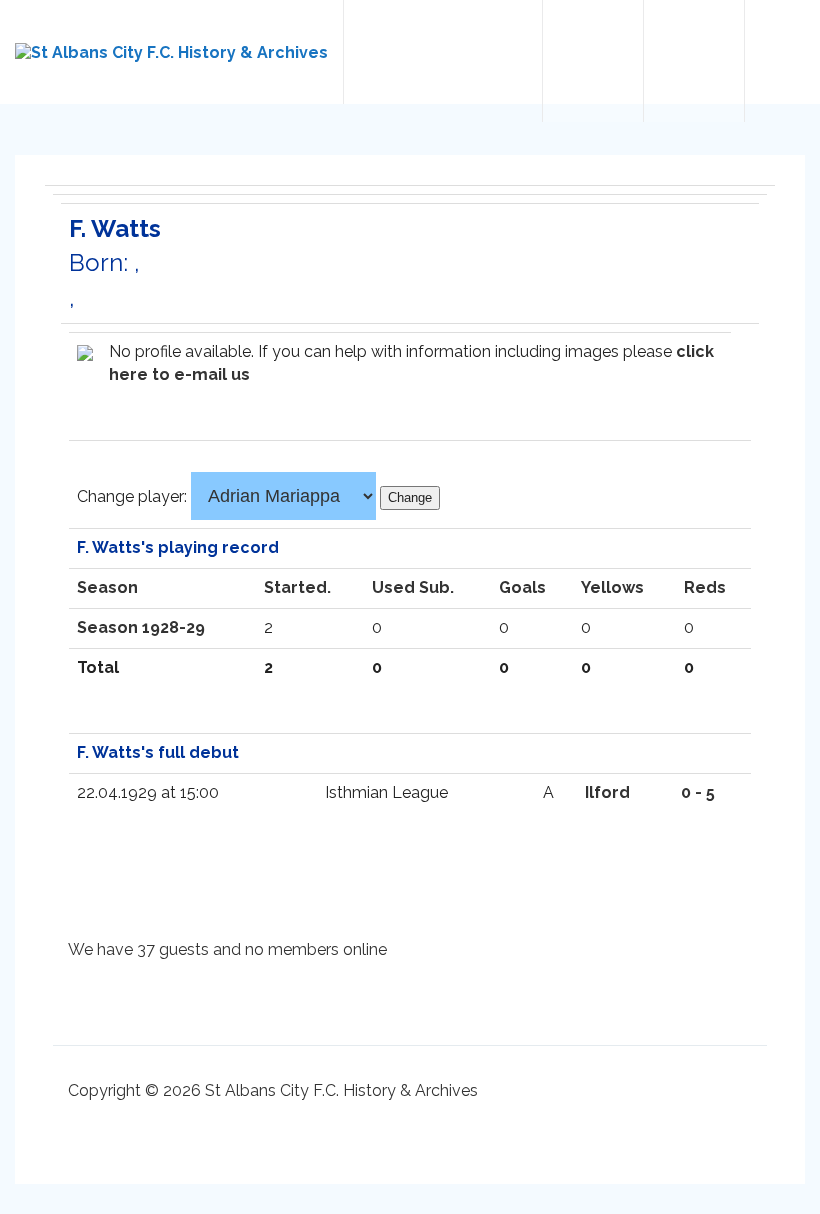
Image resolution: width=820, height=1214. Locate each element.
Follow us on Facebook (694, 61)
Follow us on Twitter (593, 61)
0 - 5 (698, 792)
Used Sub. (413, 587)
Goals (522, 587)
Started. (297, 587)
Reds (705, 587)
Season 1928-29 (141, 627)
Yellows (612, 587)
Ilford (607, 792)
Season (107, 587)
